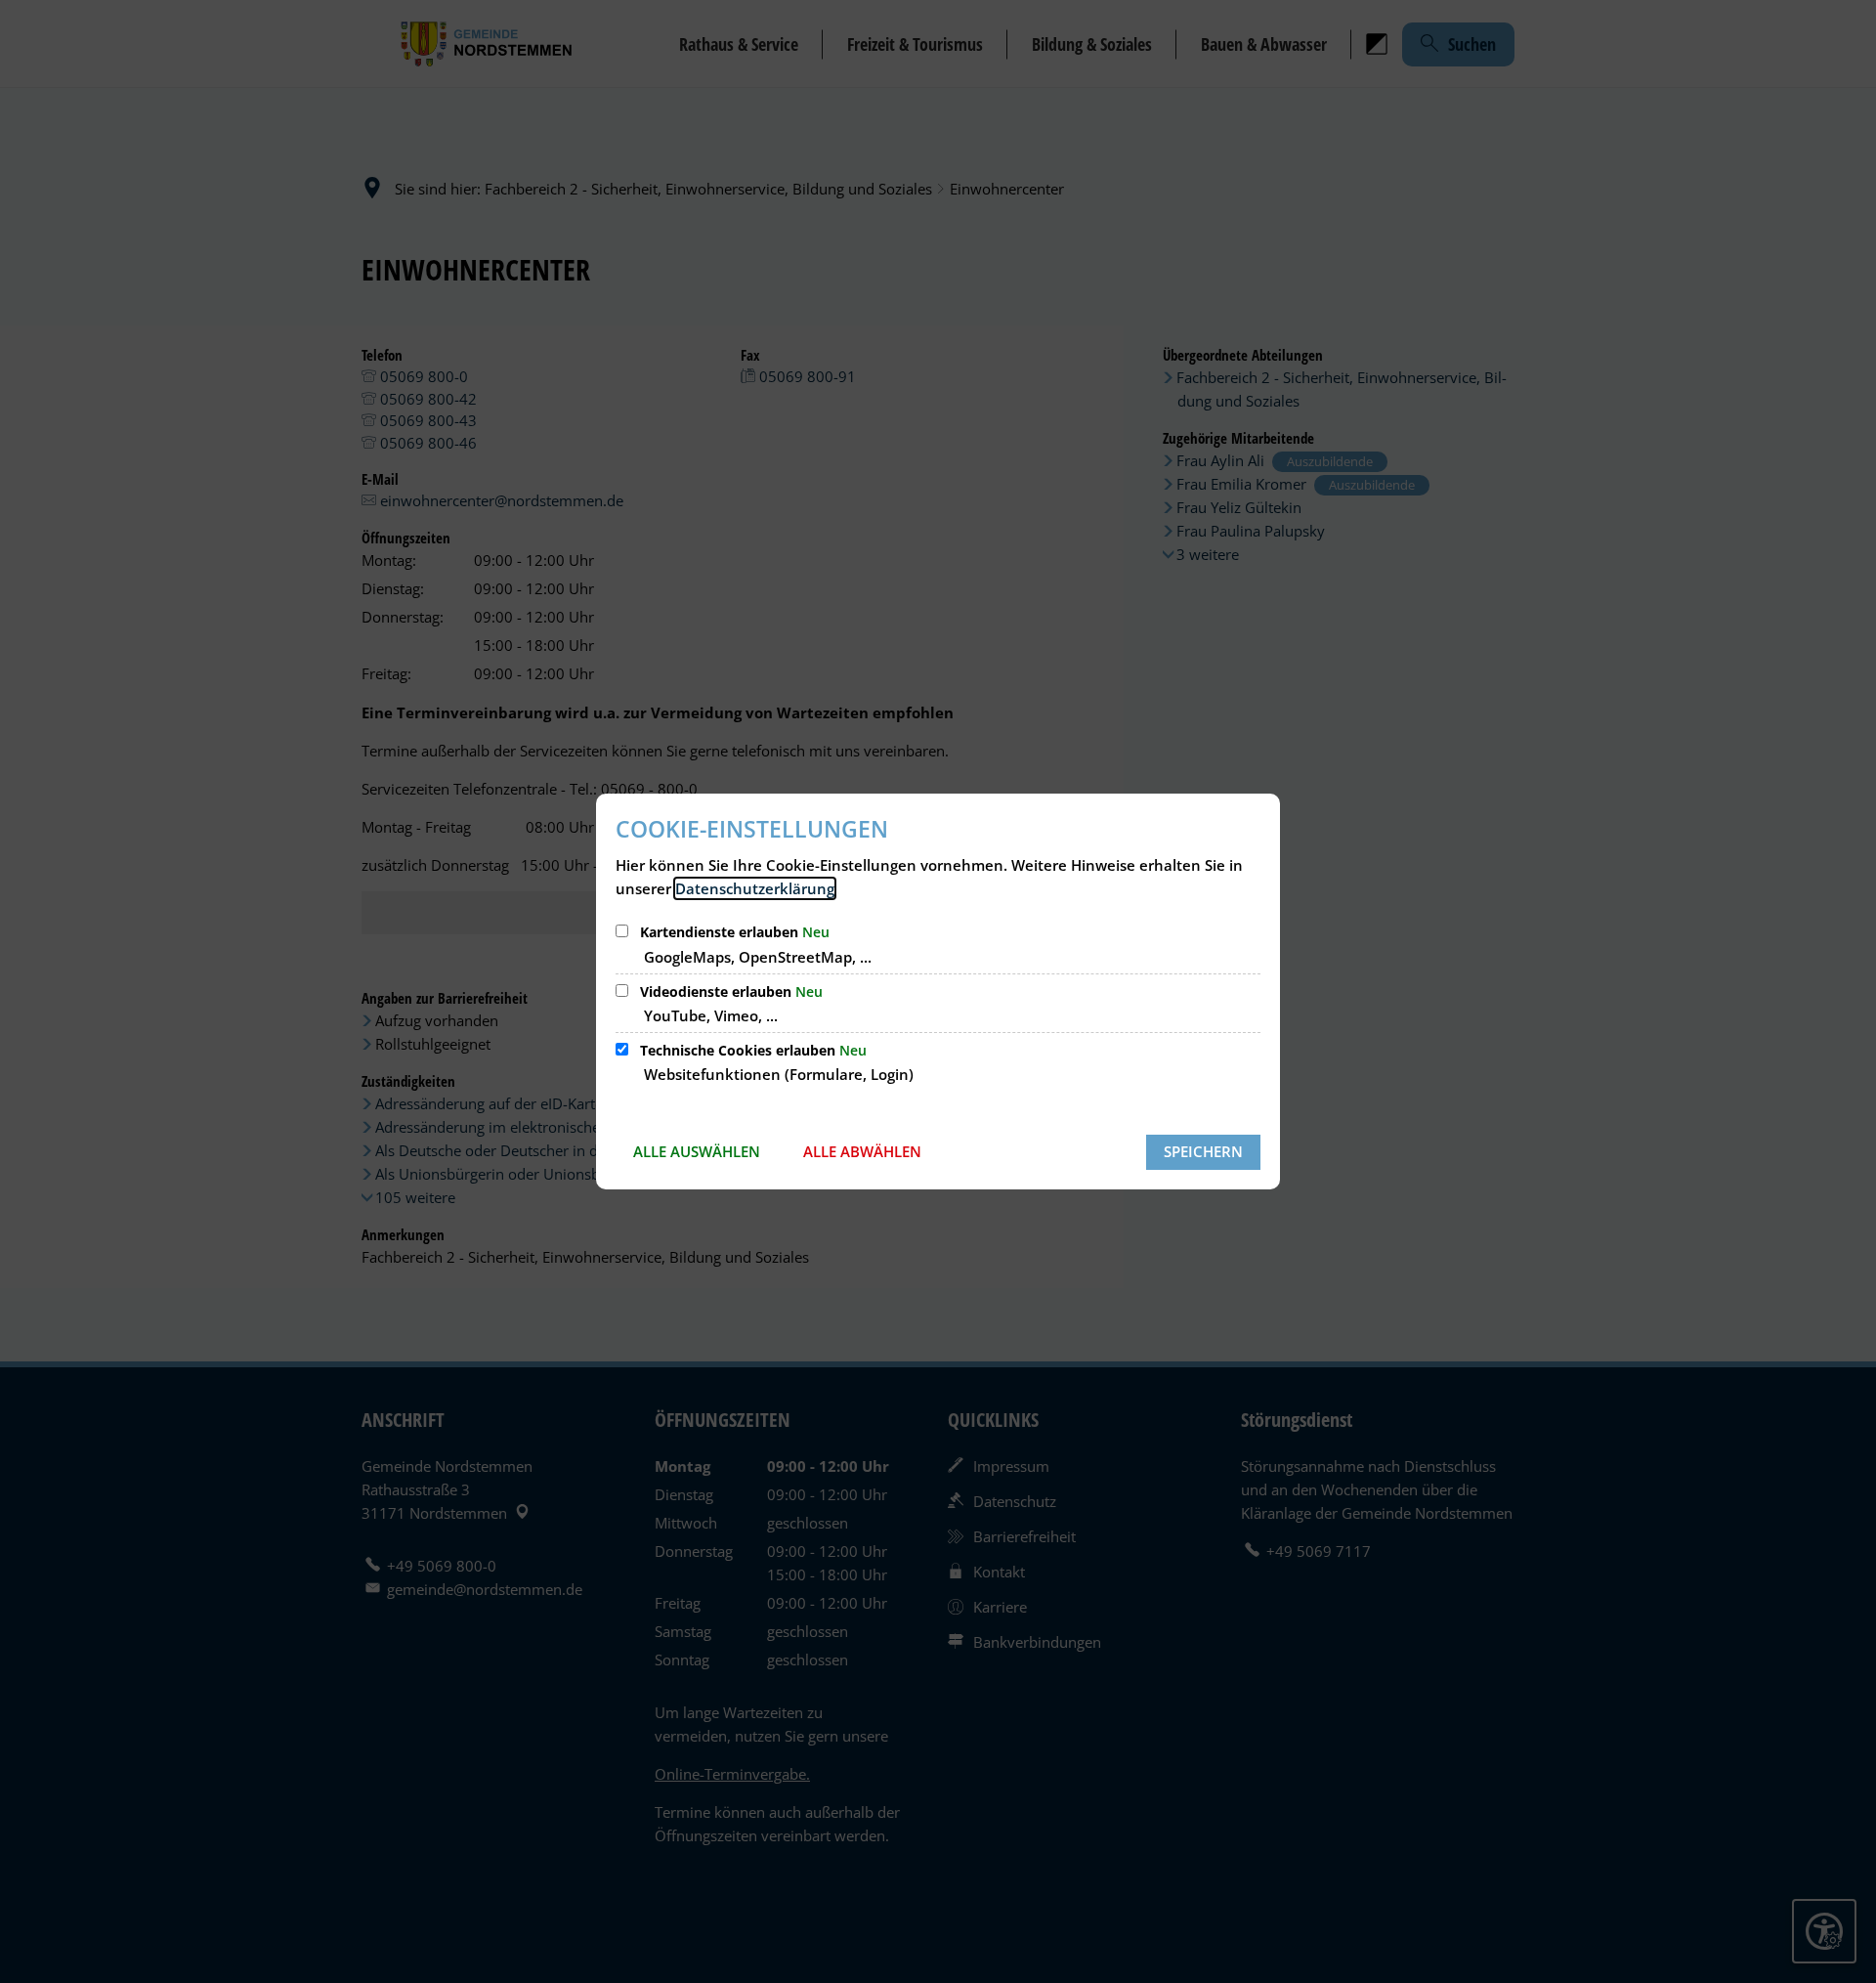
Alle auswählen (697, 1151)
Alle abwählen (862, 1151)
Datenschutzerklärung (755, 888)
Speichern (1203, 1151)
